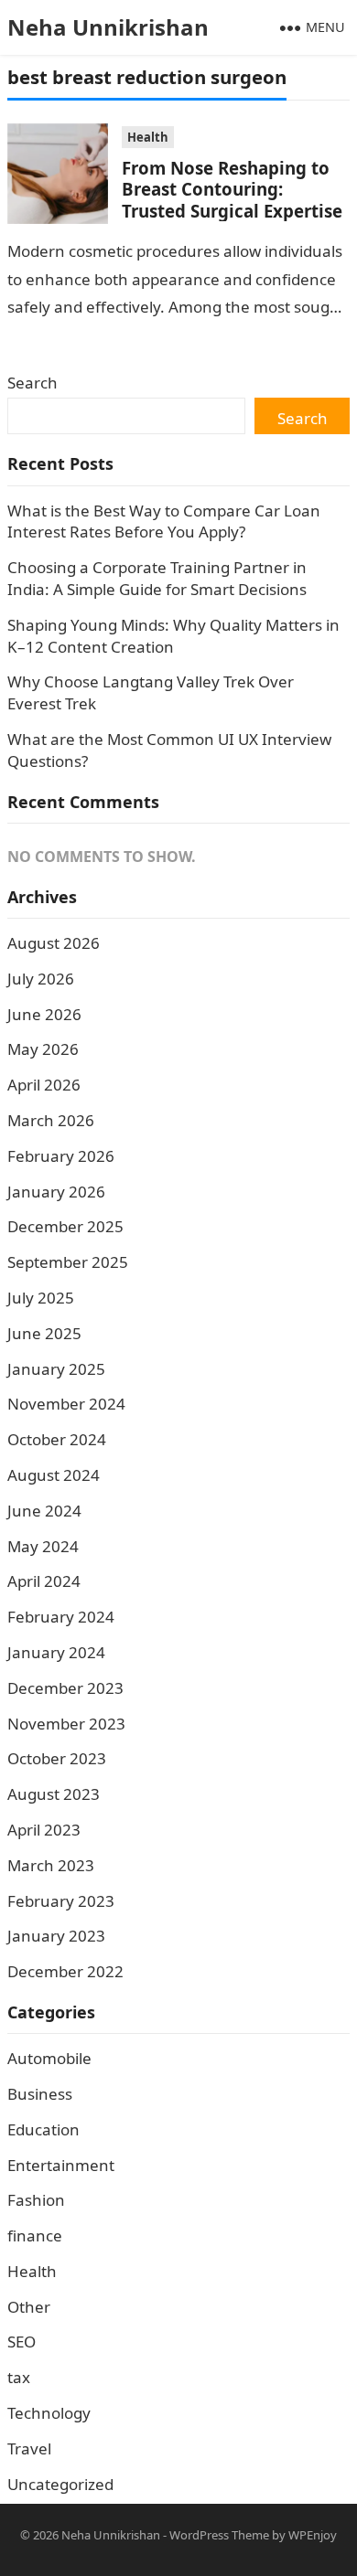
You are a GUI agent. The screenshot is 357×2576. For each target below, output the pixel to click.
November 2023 (66, 1724)
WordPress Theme (219, 2535)
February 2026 (61, 1156)
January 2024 (56, 1652)
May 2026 (43, 1049)
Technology (49, 2413)
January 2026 (56, 1192)
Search (32, 383)
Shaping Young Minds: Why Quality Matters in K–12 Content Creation (173, 636)
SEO (22, 2342)
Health (148, 137)
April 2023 (44, 1830)
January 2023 (56, 1936)
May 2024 (43, 1546)
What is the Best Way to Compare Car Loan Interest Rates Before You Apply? (164, 522)
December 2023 (65, 1688)
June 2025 (44, 1333)
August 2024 (54, 1475)
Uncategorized (60, 2484)
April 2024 (44, 1581)
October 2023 (57, 1758)
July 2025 (41, 1298)
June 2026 (44, 1014)
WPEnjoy (313, 2535)
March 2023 (51, 1865)
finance (35, 2235)
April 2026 (44, 1085)
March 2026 (51, 1120)
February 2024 (61, 1617)
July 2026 (41, 979)
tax (19, 2377)
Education (43, 2129)
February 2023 (61, 1901)
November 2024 (66, 1404)
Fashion (36, 2200)
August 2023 (54, 1794)
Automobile (49, 2058)
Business (40, 2094)
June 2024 (44, 1511)
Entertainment (61, 2165)
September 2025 (68, 1262)
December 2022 (65, 1971)
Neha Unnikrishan (108, 27)
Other (29, 2307)
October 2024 (57, 1439)
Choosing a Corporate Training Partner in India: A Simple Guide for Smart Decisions (157, 578)
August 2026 (54, 943)
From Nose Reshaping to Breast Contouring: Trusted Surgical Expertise (232, 189)
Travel (29, 2448)
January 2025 (56, 1369)
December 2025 (65, 1226)
